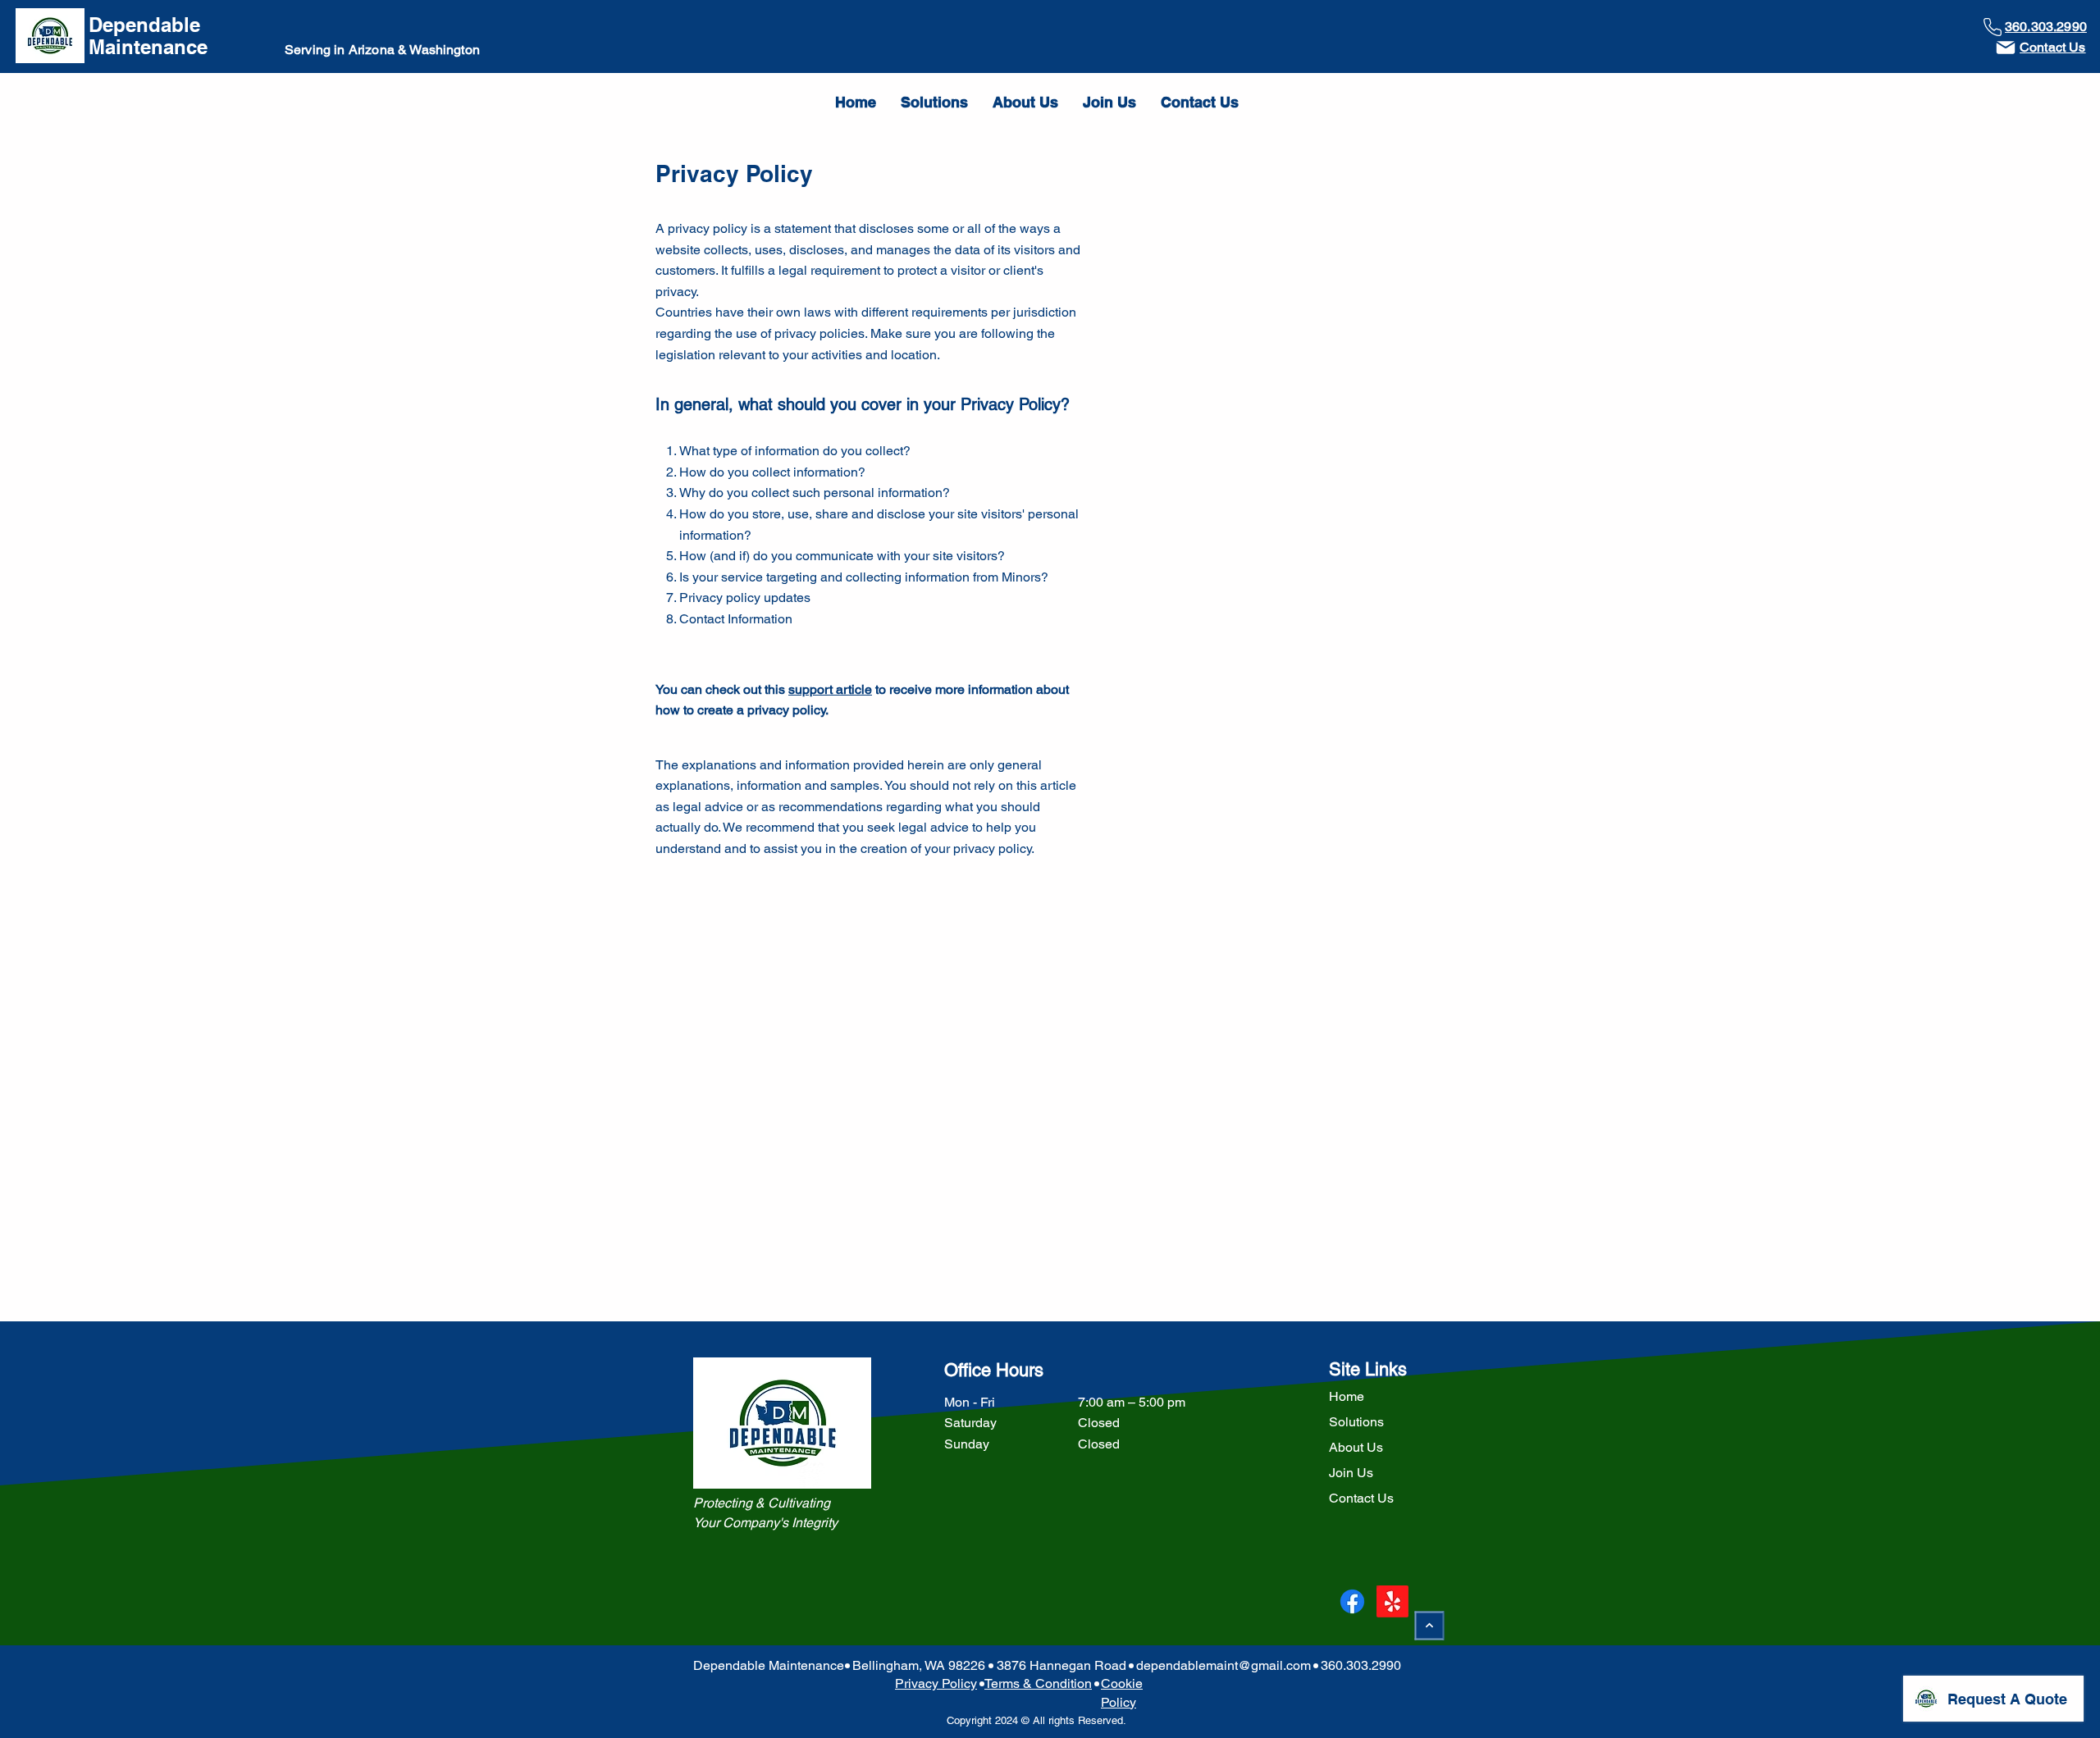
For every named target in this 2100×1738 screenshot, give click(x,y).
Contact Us (1361, 1498)
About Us (1356, 1447)
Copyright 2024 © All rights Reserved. (1035, 1720)
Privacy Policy (936, 1683)
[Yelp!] (1392, 1601)
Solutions (1356, 1422)
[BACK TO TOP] (1430, 1625)
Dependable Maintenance (148, 36)
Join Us (1351, 1473)
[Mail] (2006, 48)
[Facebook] (1352, 1601)
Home (1347, 1396)
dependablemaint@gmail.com (1223, 1665)
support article (830, 689)
